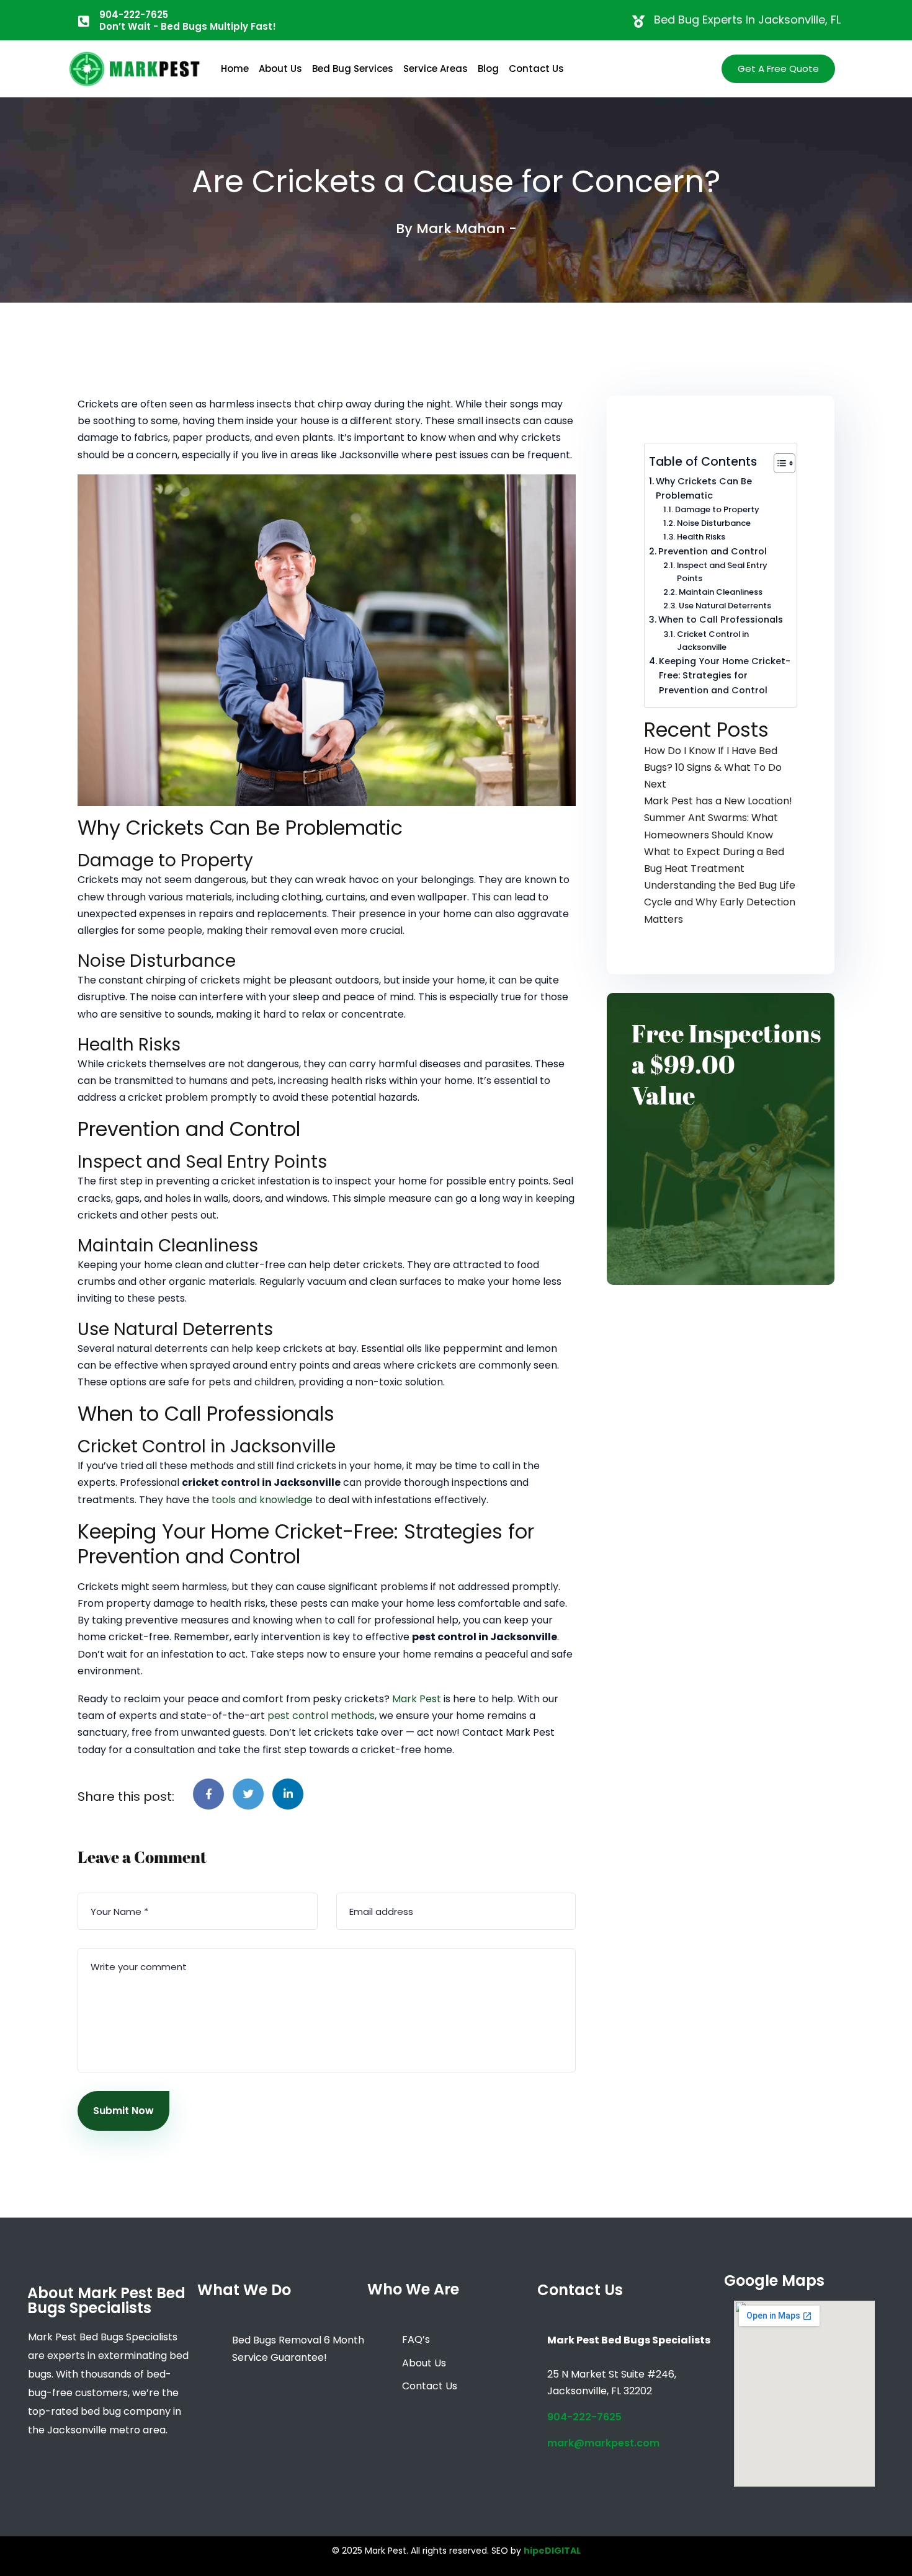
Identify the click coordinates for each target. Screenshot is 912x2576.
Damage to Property (717, 509)
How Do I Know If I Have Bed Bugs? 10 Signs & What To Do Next (713, 767)
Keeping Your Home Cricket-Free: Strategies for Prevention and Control (725, 675)
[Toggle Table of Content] (778, 463)
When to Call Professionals (721, 620)
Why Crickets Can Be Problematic (704, 488)
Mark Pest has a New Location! (718, 801)
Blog (488, 69)
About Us (280, 69)
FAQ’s (416, 2339)
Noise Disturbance (714, 523)
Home (235, 69)
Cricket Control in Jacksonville (713, 641)
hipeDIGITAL (552, 2551)
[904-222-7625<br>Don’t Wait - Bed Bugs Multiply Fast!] (84, 22)
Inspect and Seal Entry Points (722, 572)
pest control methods (321, 1716)
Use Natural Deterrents (725, 606)
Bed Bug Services (353, 69)
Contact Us (536, 69)
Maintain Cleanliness (721, 592)
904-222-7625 (584, 2417)
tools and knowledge (262, 1500)
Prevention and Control (713, 551)
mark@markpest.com (603, 2443)
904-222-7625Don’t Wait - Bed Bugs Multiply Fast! (188, 20)
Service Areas (436, 69)
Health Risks (701, 537)
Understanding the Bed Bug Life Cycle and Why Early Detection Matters (720, 902)
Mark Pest (417, 1699)
